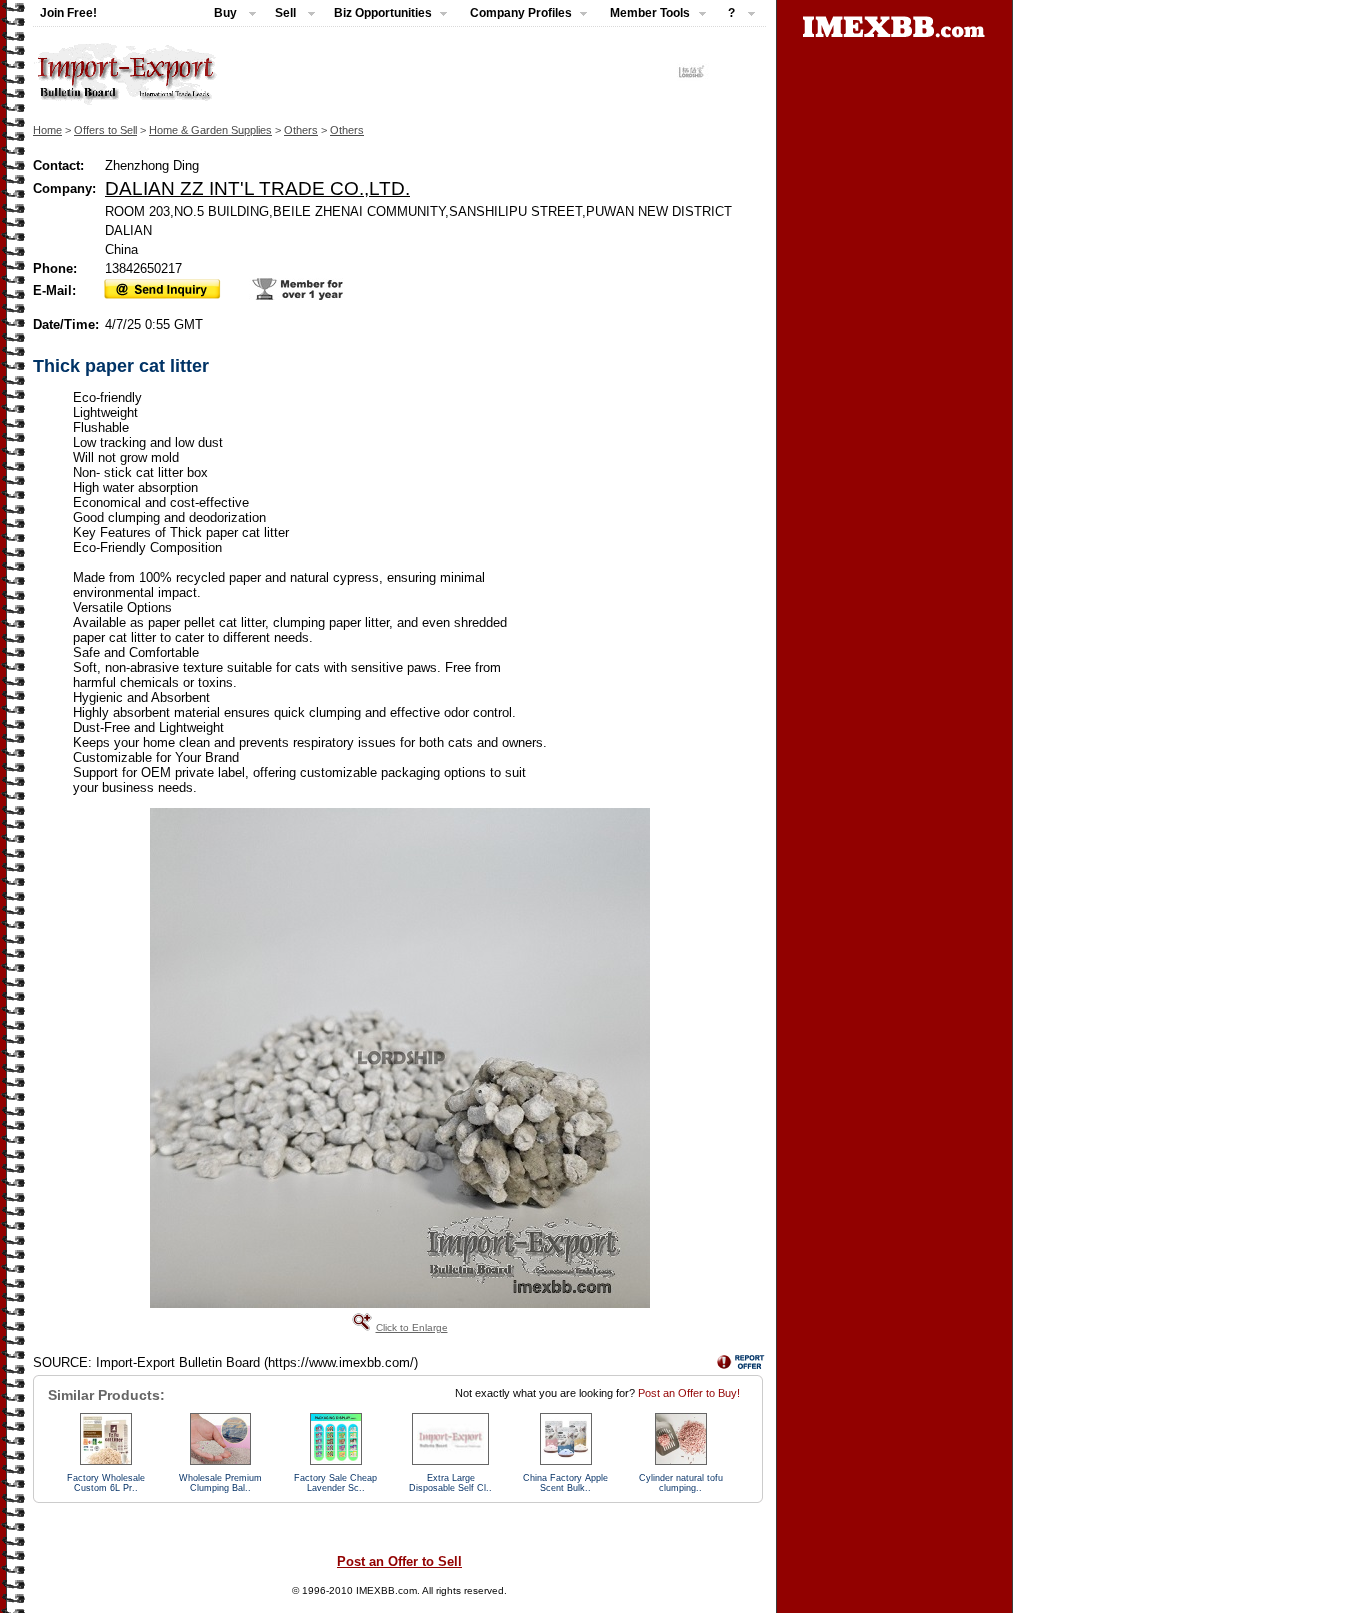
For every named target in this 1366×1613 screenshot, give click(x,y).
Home (47, 130)
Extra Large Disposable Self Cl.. (450, 1483)
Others (301, 130)
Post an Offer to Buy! (689, 1393)
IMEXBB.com (386, 1590)
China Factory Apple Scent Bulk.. (565, 1483)
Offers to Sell (105, 130)
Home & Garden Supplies (210, 130)
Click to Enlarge (412, 1327)
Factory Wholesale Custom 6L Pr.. (106, 1483)
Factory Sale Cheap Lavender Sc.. (335, 1483)
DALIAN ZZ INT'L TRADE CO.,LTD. (257, 188)
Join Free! (68, 13)
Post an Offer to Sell (399, 1561)
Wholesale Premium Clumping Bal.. (220, 1483)
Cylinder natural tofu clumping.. (681, 1483)
